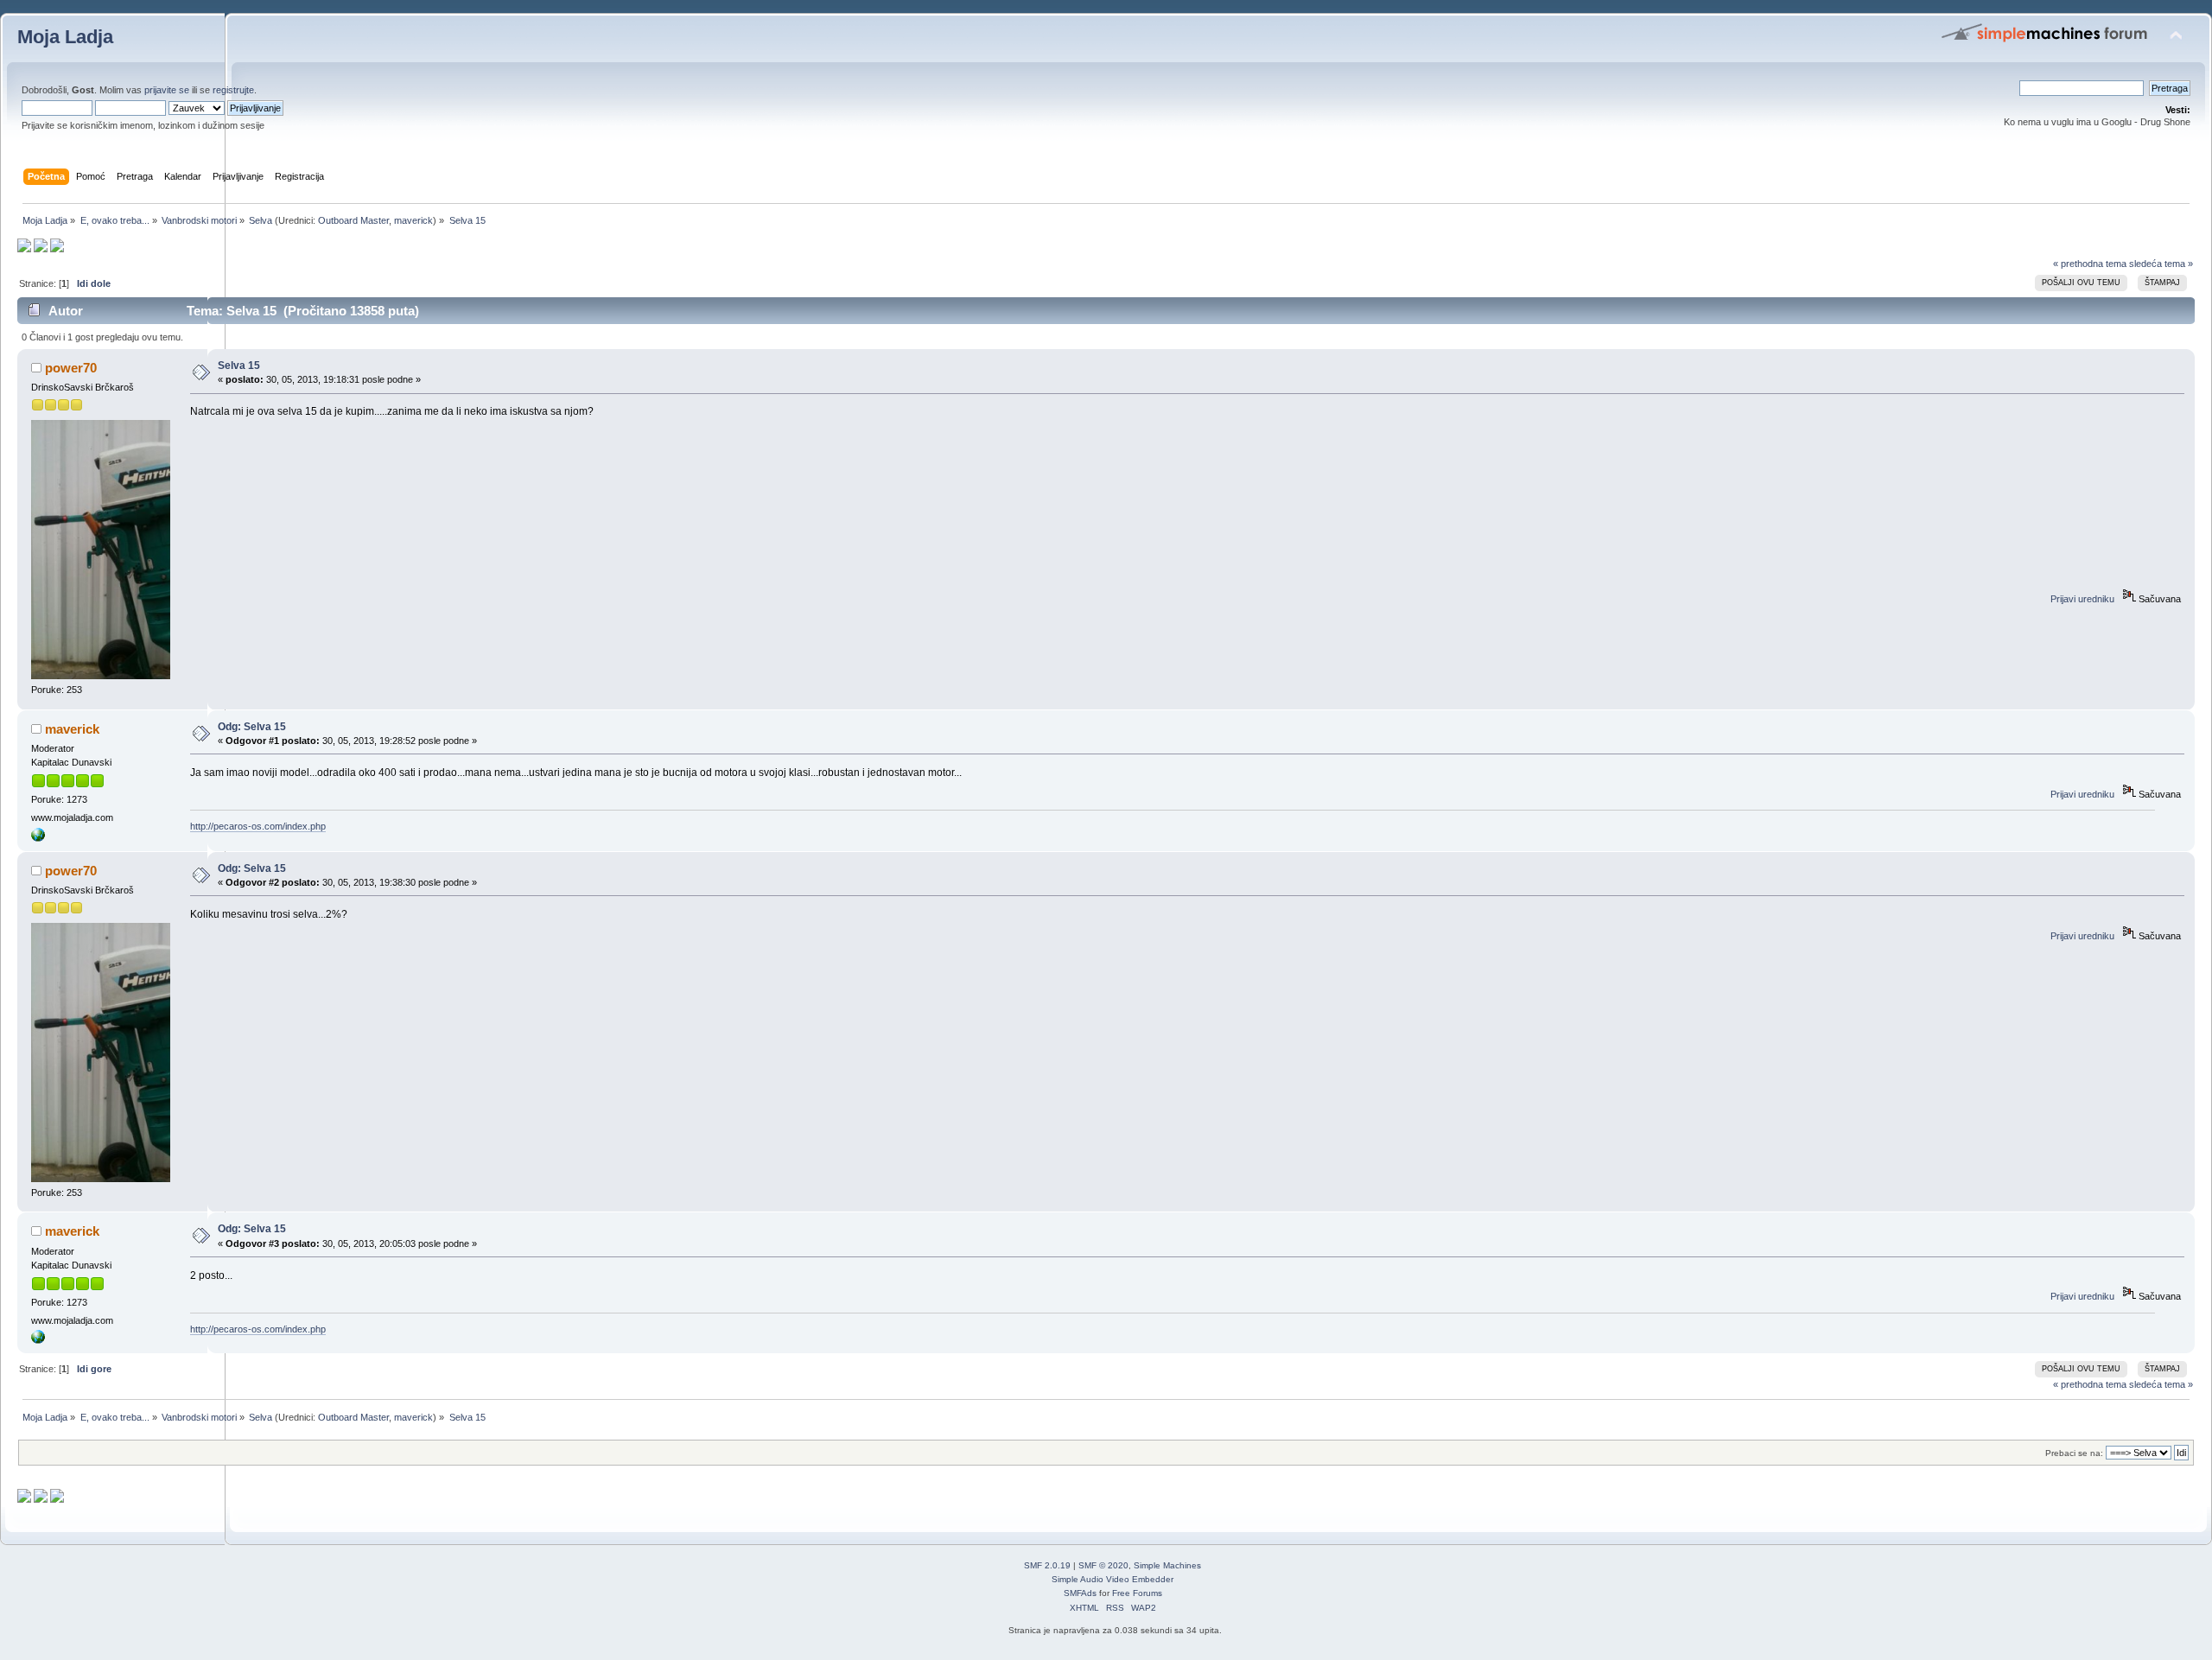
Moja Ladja (65, 37)
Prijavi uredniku (2082, 599)
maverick (413, 220)
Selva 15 (239, 366)
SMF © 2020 (1103, 1565)
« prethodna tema (2090, 264)
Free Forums (1137, 1593)
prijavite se (167, 90)
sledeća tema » (2161, 264)
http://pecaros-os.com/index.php (258, 826)
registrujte (233, 90)
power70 (71, 368)
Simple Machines (1167, 1565)
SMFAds (1080, 1593)
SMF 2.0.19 (1047, 1565)
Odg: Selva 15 (252, 727)
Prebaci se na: (2074, 1453)
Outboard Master (353, 220)
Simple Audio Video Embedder (1112, 1579)
